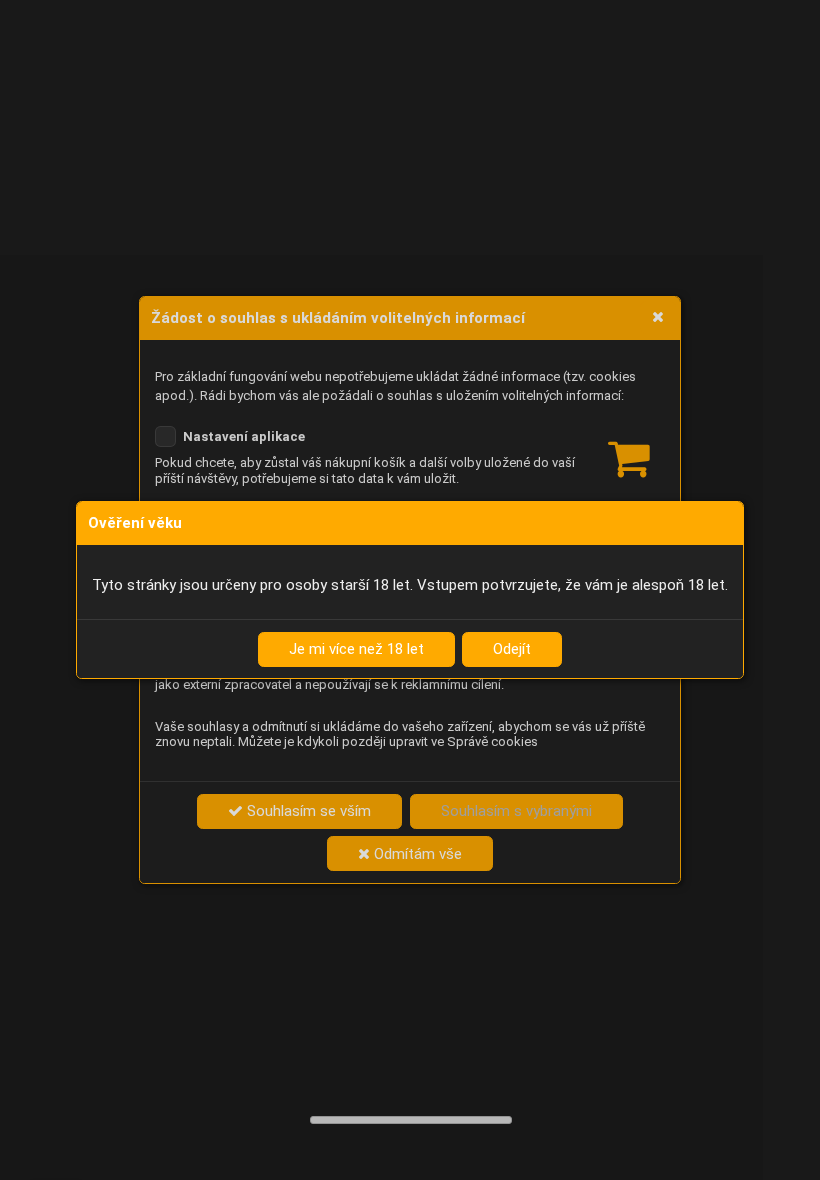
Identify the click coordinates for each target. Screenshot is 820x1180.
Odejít (512, 649)
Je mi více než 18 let (356, 649)
